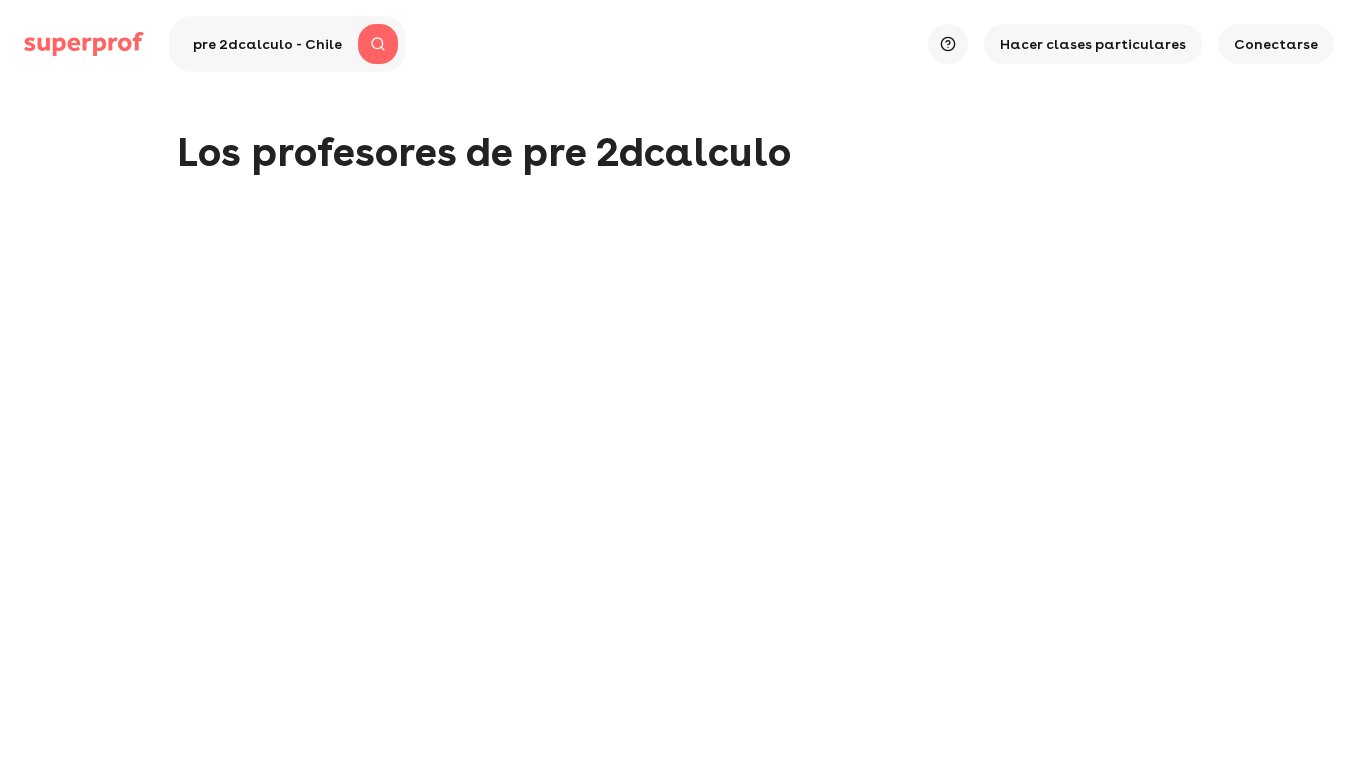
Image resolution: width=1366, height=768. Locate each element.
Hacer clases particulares (1093, 44)
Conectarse (1276, 44)
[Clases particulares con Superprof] (84, 44)
